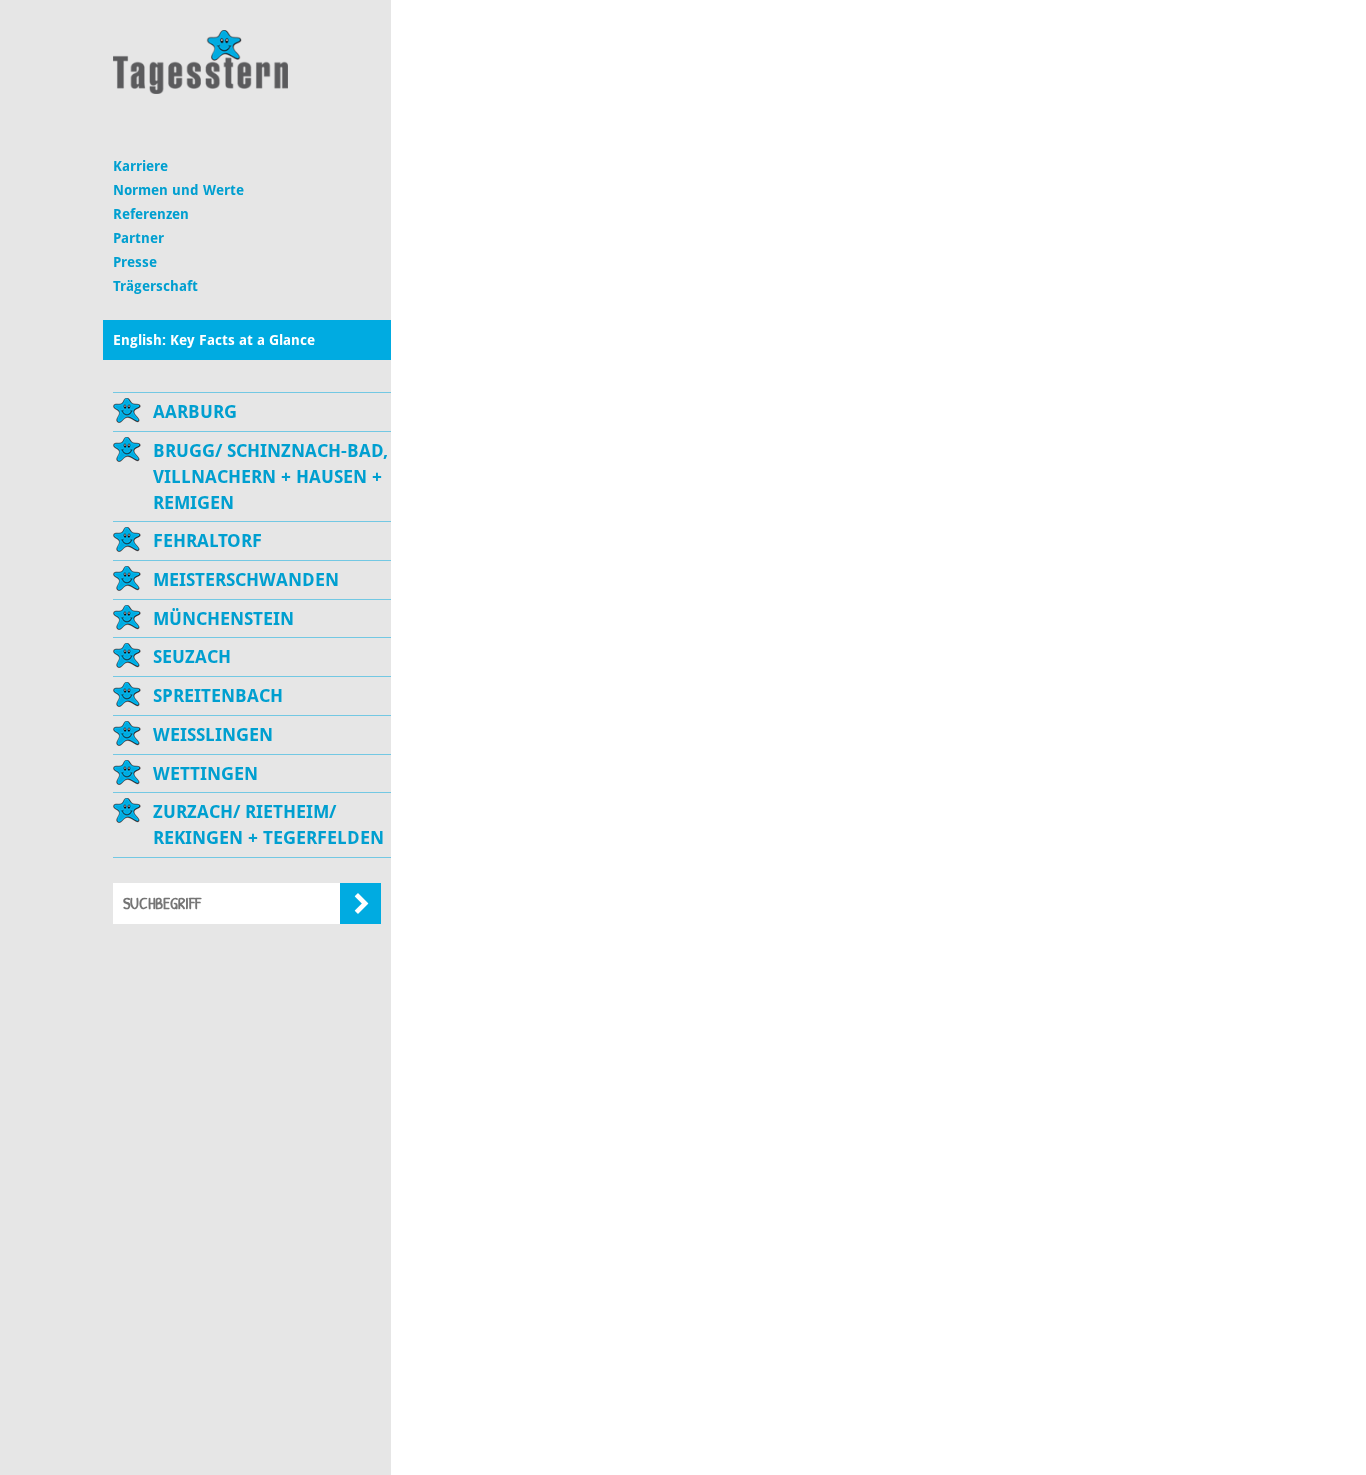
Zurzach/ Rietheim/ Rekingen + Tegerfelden (268, 824)
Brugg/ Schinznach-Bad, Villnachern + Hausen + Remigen (270, 476)
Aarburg (195, 411)
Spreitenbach (218, 695)
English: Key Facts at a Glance (214, 340)
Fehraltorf (207, 540)
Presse (135, 262)
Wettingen (205, 773)
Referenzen (151, 214)
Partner (138, 238)
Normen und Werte (178, 190)
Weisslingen (213, 734)
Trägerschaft (155, 286)
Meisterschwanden (246, 579)
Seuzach (192, 656)
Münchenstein (223, 618)
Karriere (140, 166)
